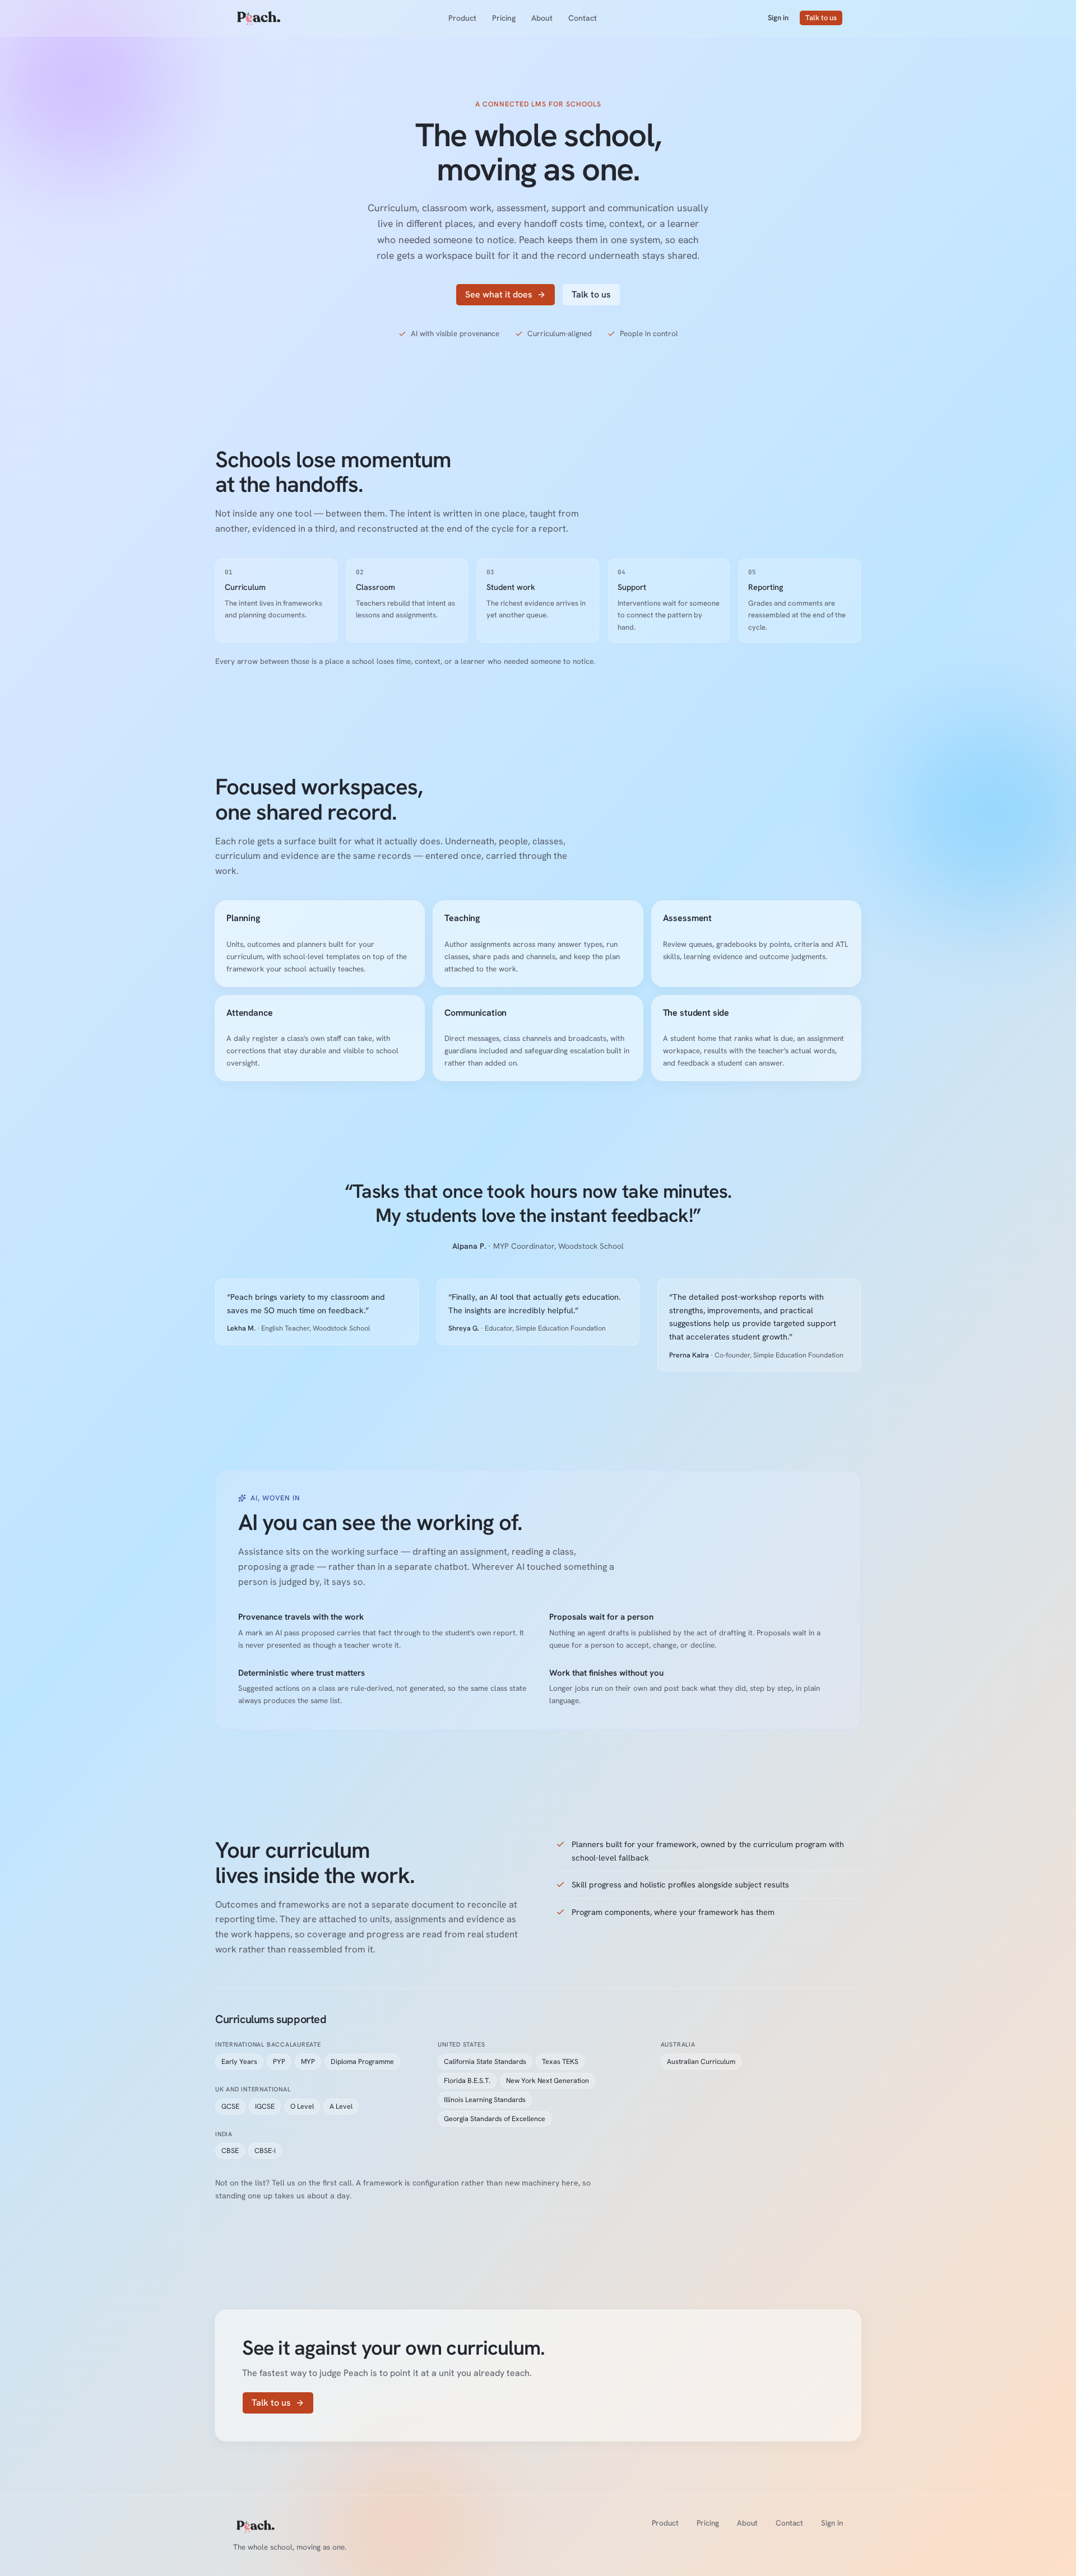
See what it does (499, 294)
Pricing (504, 18)
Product (462, 18)
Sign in (778, 18)
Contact (583, 18)
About (542, 18)
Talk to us (821, 18)
